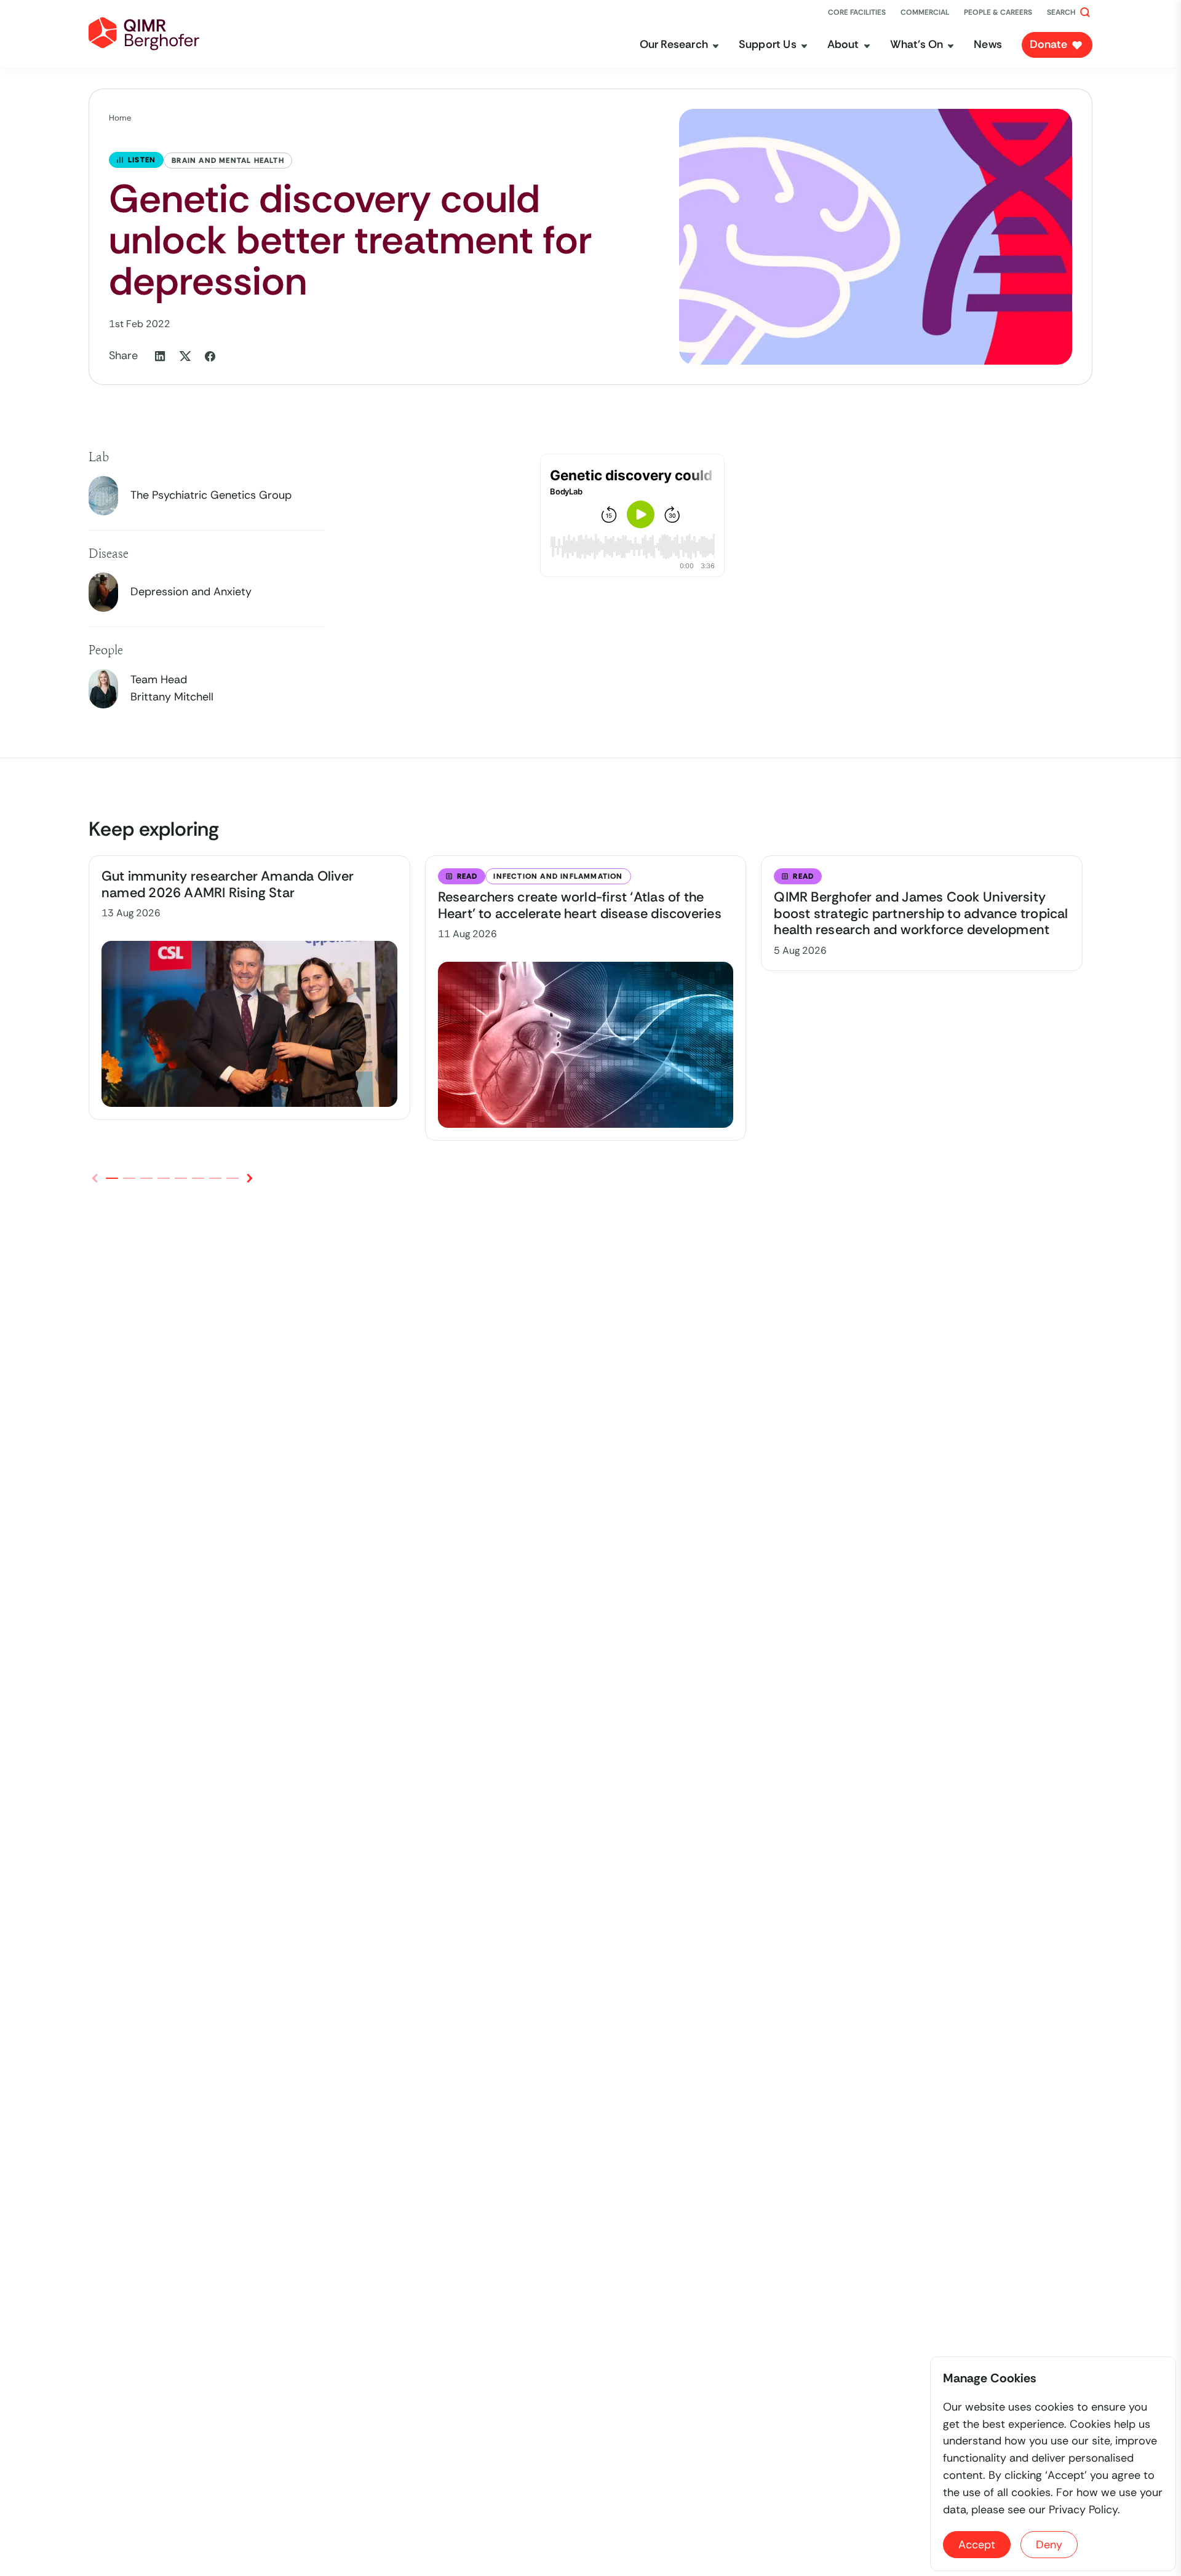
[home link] (144, 34)
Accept (977, 2545)
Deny (1049, 2545)
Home (120, 118)
